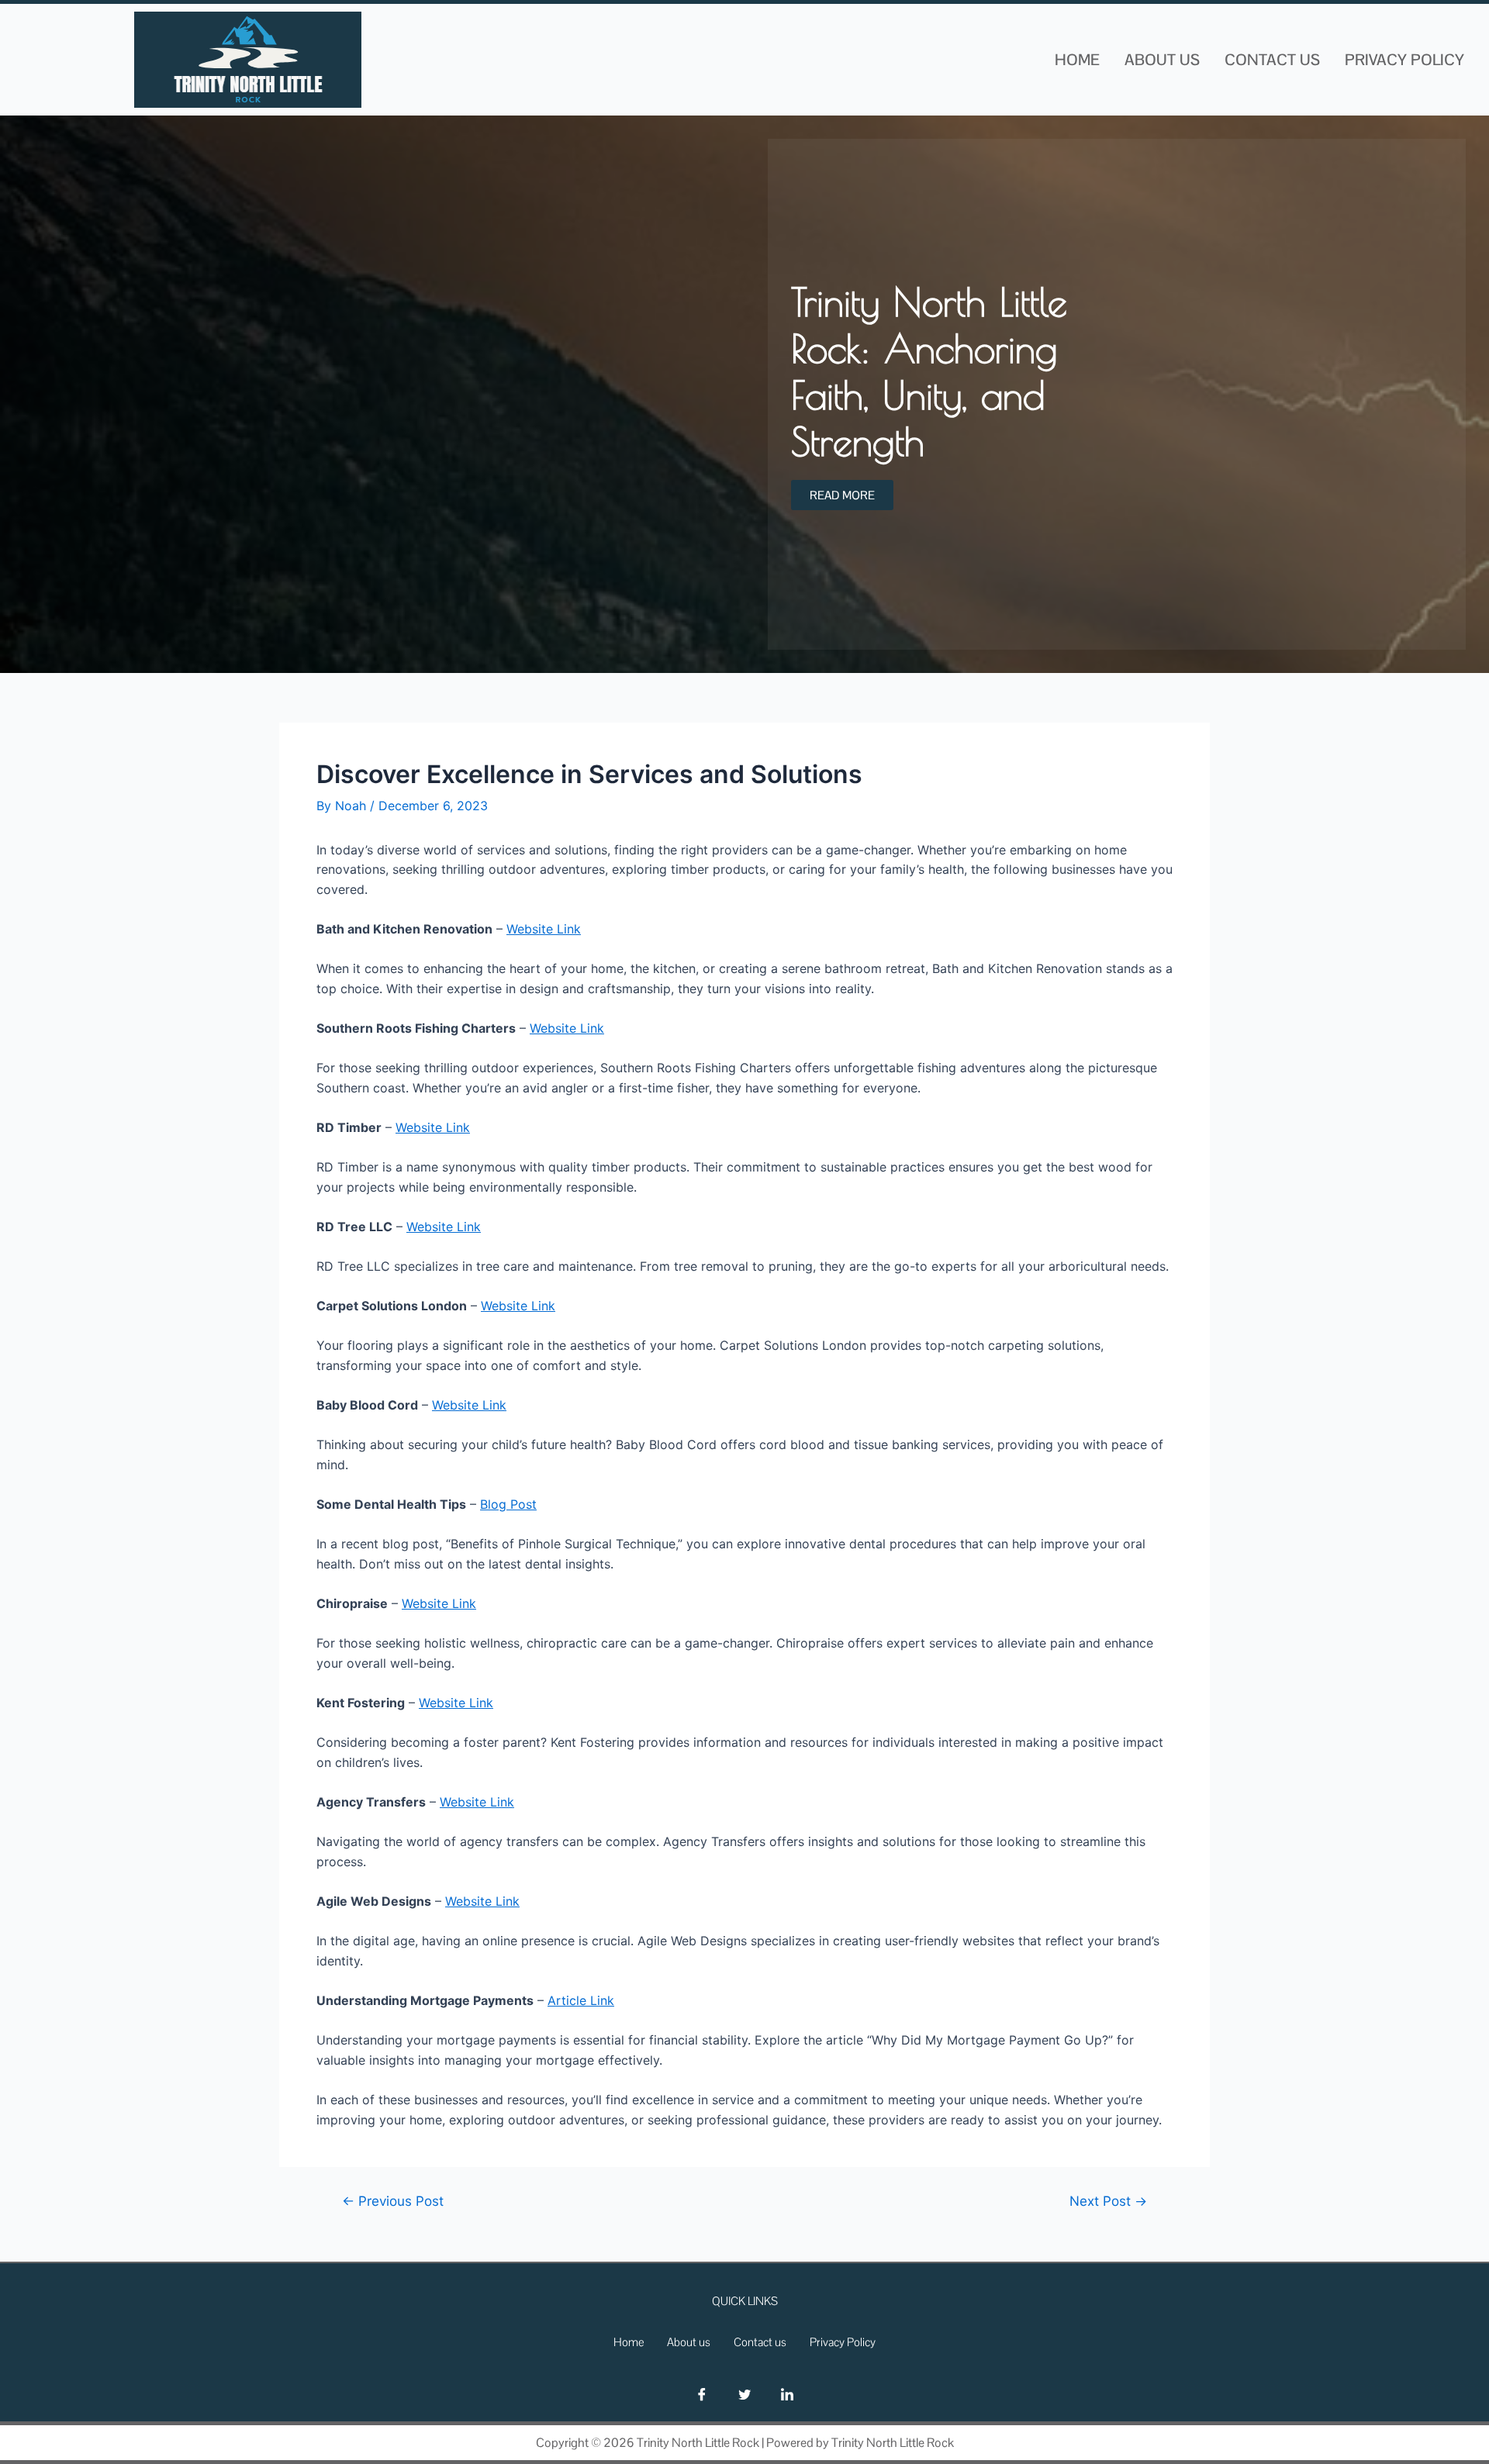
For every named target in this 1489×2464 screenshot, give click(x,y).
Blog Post (508, 1504)
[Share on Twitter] (744, 2394)
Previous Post (393, 2201)
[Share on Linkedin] (787, 2394)
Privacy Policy (1404, 60)
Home (1077, 60)
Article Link (581, 2000)
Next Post (1108, 2201)
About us (1162, 60)
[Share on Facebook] (702, 2394)
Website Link (544, 929)
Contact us (1272, 60)
